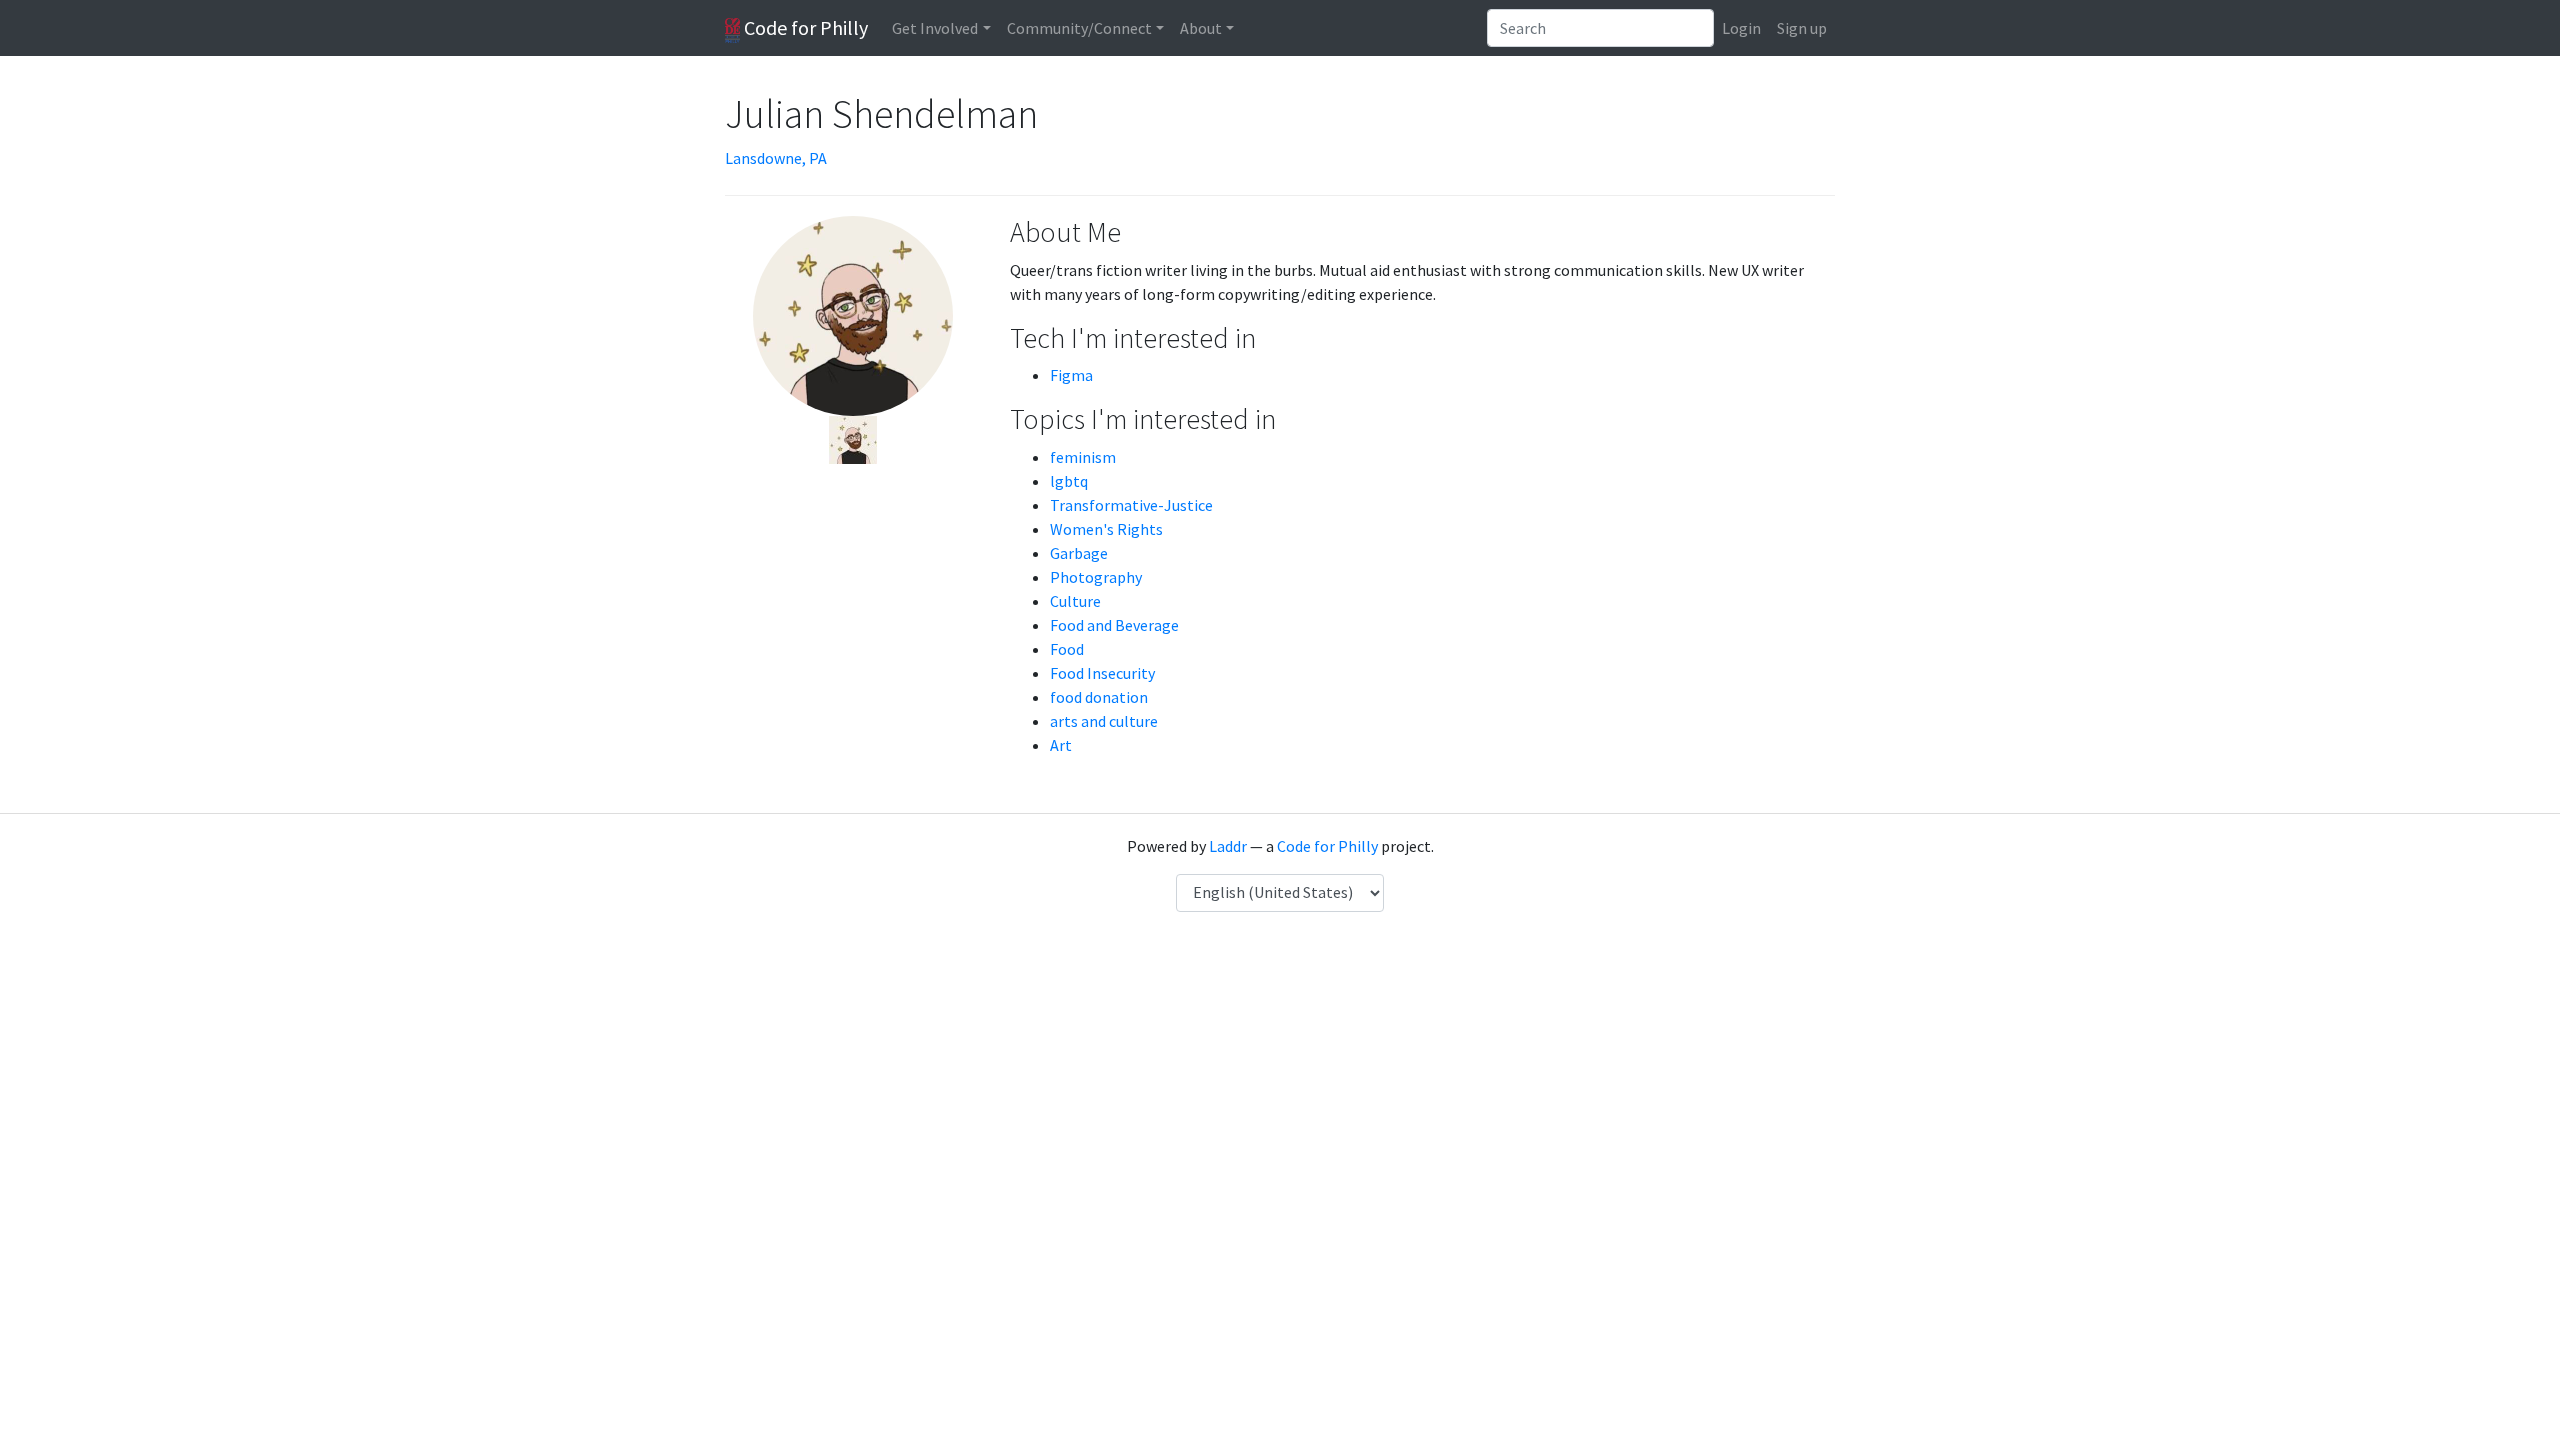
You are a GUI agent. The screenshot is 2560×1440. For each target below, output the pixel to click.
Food (1067, 649)
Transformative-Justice (1131, 505)
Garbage (1079, 553)
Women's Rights (1106, 529)
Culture (1075, 601)
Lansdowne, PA (776, 158)
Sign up (1802, 28)
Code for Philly (804, 27)
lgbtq (1069, 481)
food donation (1099, 697)
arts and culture (1104, 721)
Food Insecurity (1102, 673)
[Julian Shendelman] (853, 438)
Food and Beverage (1114, 625)
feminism (1083, 457)
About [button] (1201, 28)
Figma (1071, 375)
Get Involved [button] (935, 28)
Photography (1096, 577)
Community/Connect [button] (1079, 28)
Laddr (1228, 846)
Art (1061, 745)
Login (1741, 28)
